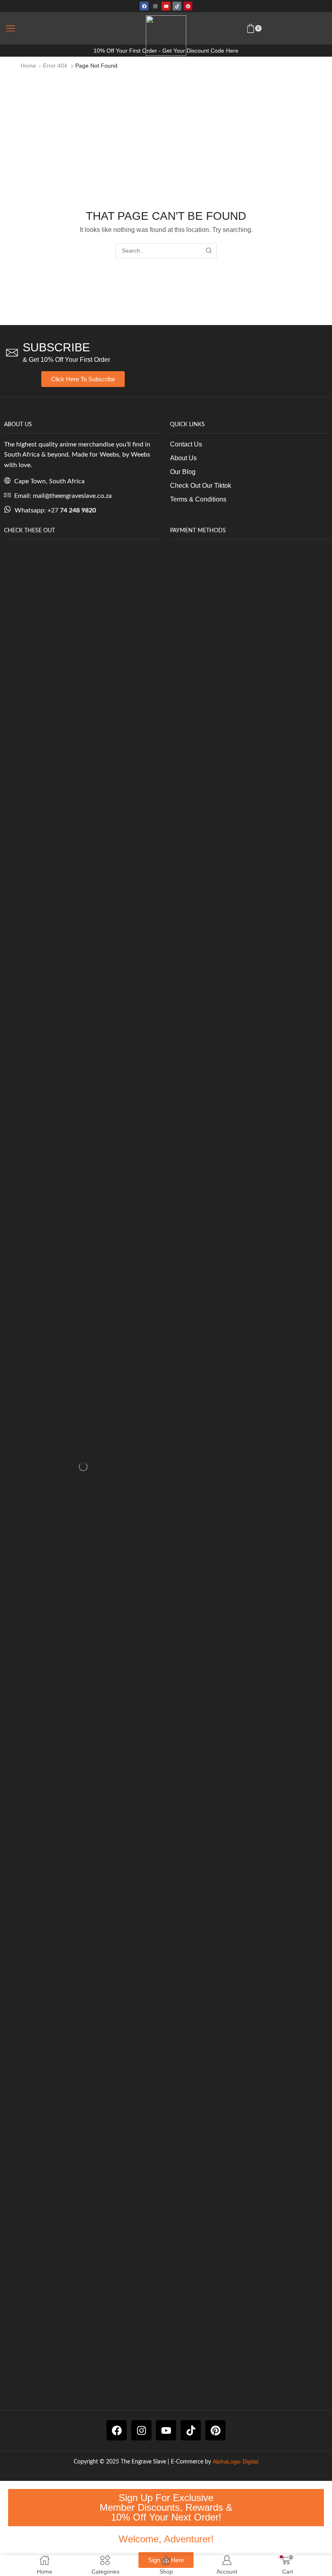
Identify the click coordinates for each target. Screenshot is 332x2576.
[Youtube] (166, 6)
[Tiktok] (177, 6)
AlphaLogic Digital (235, 2461)
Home (28, 66)
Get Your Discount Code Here (200, 51)
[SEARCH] (209, 251)
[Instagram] (155, 6)
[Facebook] (144, 6)
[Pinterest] (188, 6)
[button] (11, 28)
